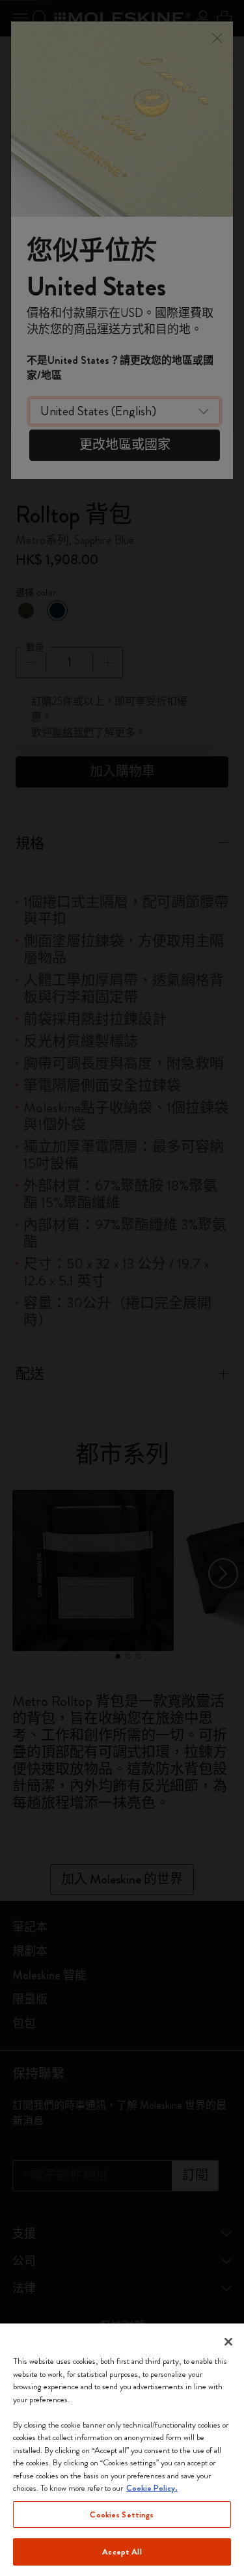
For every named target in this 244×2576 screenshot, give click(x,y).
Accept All (122, 2552)
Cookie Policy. (152, 2488)
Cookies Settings (122, 2514)
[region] (122, 2450)
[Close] (228, 2342)
